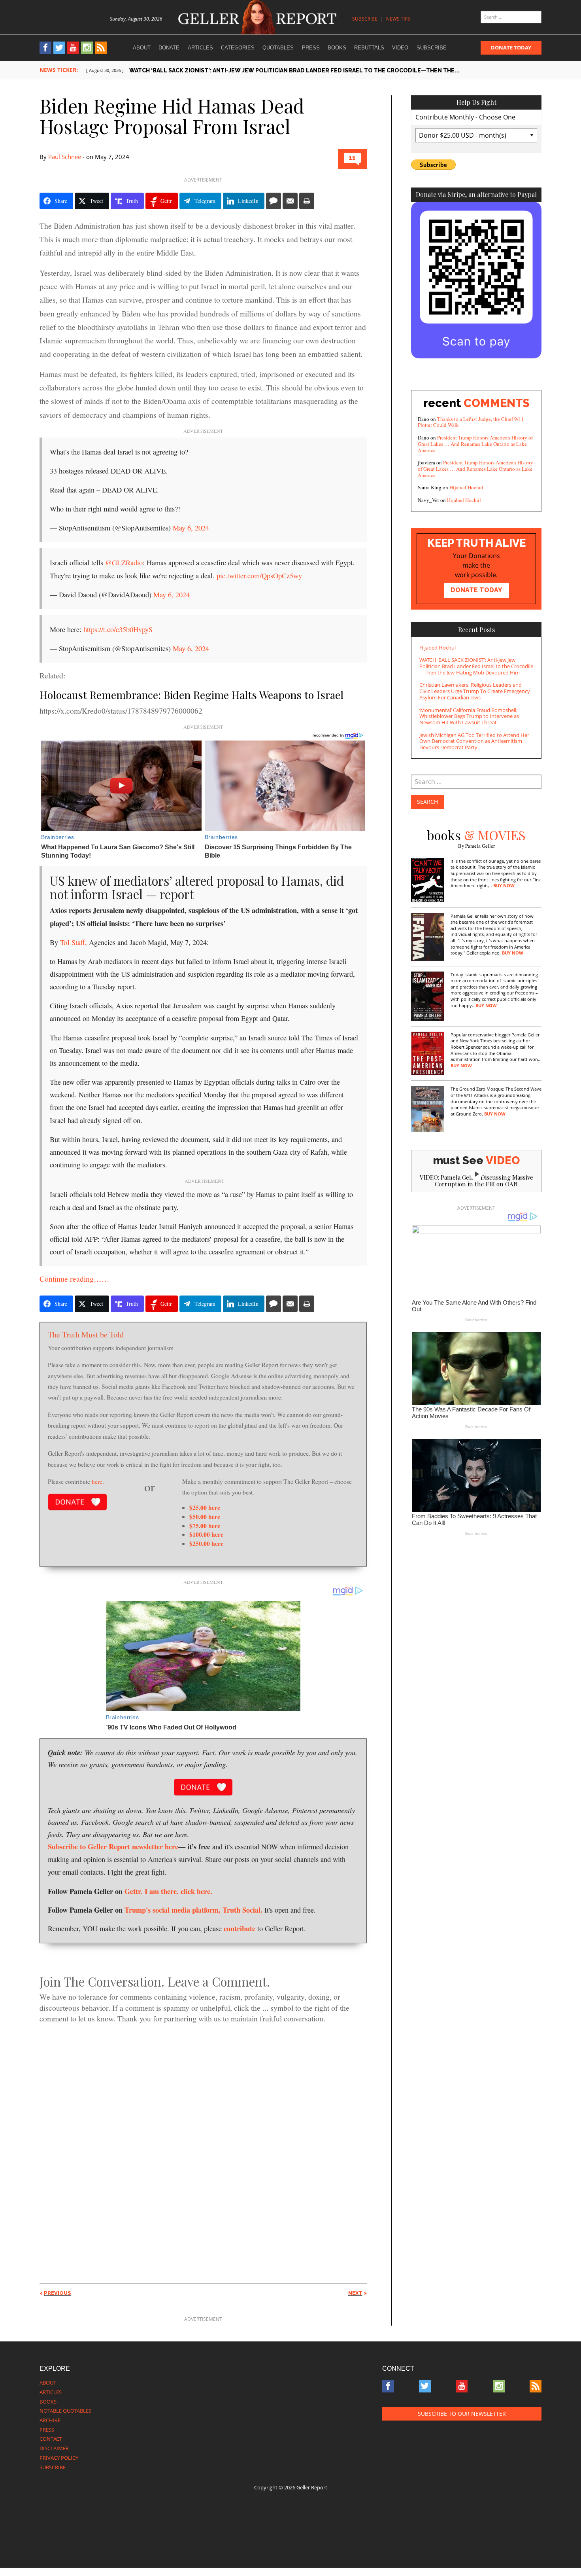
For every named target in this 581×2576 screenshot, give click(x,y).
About (142, 48)
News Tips (398, 19)
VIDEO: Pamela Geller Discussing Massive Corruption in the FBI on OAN (476, 1181)
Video (400, 48)
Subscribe (365, 19)
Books (337, 48)
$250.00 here (206, 1543)
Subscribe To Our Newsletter (462, 2414)
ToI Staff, (73, 942)
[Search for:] (511, 17)
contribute (240, 1928)
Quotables (278, 48)
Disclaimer (54, 2448)
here (97, 1481)
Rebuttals (369, 48)
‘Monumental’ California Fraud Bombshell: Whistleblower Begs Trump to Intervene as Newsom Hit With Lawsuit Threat (469, 716)
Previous (58, 2293)
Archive (50, 2420)
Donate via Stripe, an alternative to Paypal (476, 194)
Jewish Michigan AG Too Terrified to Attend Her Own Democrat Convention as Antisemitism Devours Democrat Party (474, 741)
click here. (196, 1891)
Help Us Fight (476, 102)
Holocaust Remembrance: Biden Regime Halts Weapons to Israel (191, 695)
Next (355, 2293)
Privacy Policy (59, 2458)
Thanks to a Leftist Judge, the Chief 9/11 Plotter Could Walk (471, 422)
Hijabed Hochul (466, 487)
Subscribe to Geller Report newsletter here (113, 1846)
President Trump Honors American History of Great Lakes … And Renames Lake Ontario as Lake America (475, 444)
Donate (169, 48)
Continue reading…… (75, 1279)
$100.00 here (206, 1534)
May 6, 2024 (191, 528)
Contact (51, 2439)
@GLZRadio (124, 563)
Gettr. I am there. (152, 1891)
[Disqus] (203, 2139)
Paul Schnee (65, 157)
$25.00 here (205, 1507)
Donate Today (511, 47)
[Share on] (274, 201)
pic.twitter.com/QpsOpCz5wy (259, 576)
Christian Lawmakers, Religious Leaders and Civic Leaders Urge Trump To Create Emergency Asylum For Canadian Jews (475, 691)
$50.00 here (205, 1516)
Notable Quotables (65, 2411)
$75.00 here (205, 1526)
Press (311, 48)
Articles (200, 48)
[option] (314, 71)
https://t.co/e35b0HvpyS (118, 629)
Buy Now (504, 886)
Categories (238, 48)
